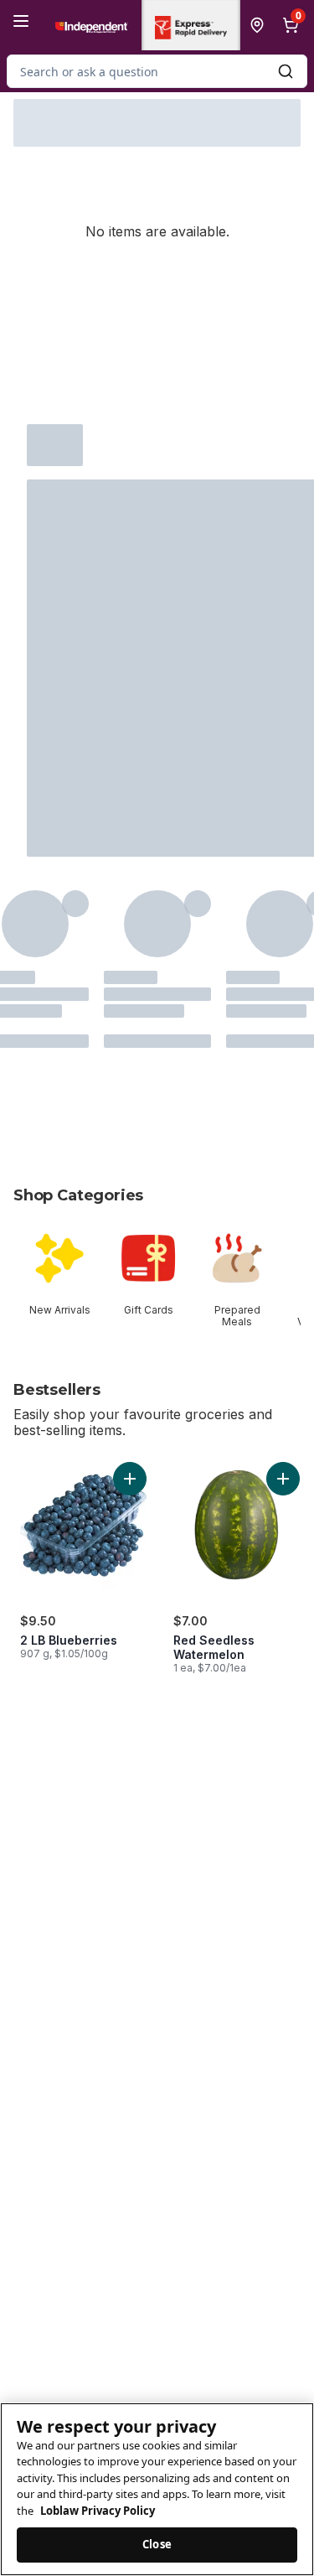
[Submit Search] (286, 71)
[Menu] (21, 21)
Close (157, 2544)
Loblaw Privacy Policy (98, 2511)
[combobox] (157, 71)
